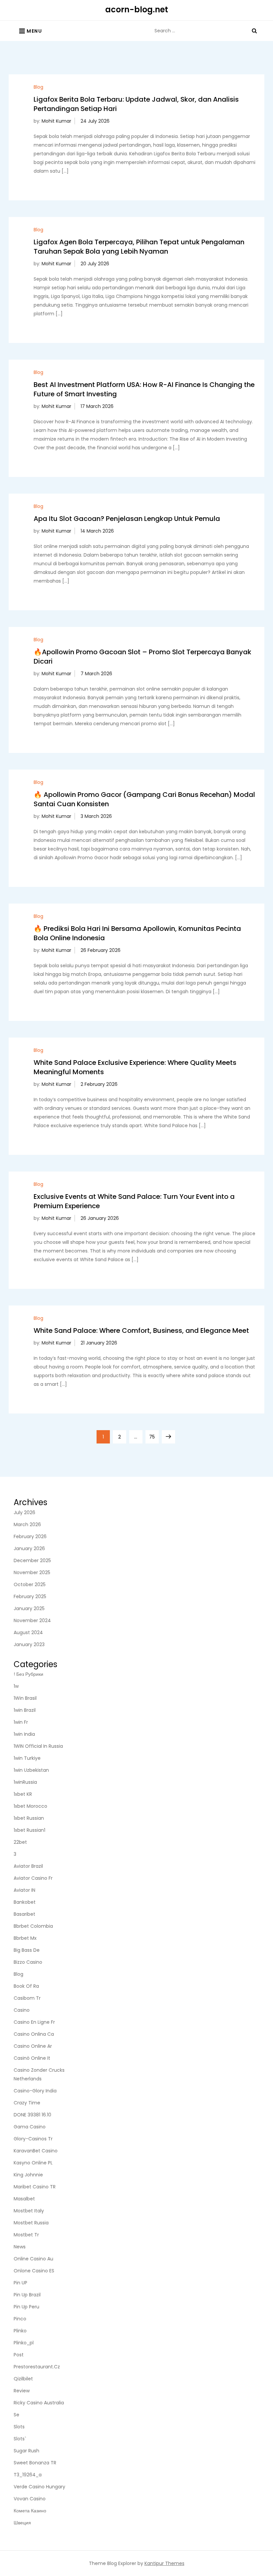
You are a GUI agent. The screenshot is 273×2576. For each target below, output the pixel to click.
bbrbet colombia (33, 1926)
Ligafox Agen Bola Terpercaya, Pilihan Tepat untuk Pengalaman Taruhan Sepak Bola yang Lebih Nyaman (139, 247)
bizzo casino (28, 1962)
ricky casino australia (39, 2403)
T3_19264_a (28, 2475)
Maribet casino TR (35, 2187)
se (16, 2415)
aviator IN (24, 1890)
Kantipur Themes (164, 2563)
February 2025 (30, 1596)
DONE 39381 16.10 (32, 2115)
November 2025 (32, 1572)
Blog (38, 87)
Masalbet (24, 2199)
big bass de (27, 1950)
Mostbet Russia (31, 2223)
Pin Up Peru (26, 2307)
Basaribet (24, 1914)
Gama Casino (30, 2127)
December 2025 (32, 1560)
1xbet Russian (29, 1818)
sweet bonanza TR (35, 2463)
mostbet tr (26, 2235)
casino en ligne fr (34, 2022)
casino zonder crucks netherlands (39, 2074)
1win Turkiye (27, 1758)
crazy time (27, 2103)
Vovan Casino (30, 2499)
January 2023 (29, 1644)
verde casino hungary (39, 2487)
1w (16, 1686)
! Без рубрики (28, 1674)
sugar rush (26, 2451)
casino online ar (33, 2046)
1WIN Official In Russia (38, 1746)
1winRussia (25, 1782)
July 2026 (24, 1512)
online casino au (33, 2259)
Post (19, 2355)
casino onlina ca (34, 2034)
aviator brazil (28, 1866)
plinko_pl (24, 2343)
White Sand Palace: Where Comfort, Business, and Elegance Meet (141, 1330)
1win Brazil (25, 1710)
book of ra (26, 1986)
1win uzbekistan (31, 1770)
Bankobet (25, 1902)
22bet (20, 1842)
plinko (20, 2331)
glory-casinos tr (33, 2139)
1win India (24, 1734)
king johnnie (28, 2175)
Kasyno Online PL (33, 2163)
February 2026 (30, 1536)
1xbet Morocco (30, 1806)
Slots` (20, 2439)
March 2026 (27, 1524)
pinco (20, 2319)
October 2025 (30, 1584)
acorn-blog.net (137, 9)
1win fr (21, 1722)
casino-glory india (35, 2091)
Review (22, 2391)
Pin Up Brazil (27, 2295)
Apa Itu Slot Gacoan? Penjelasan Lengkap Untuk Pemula (127, 519)
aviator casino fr (33, 1878)
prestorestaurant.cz (37, 2367)
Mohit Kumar (56, 121)
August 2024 (28, 1632)
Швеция (22, 2523)
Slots (19, 2427)
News (20, 2247)
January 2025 (29, 1608)
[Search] (254, 31)
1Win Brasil (25, 1698)
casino (22, 2010)
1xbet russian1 (29, 1830)
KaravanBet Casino (36, 2151)
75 (154, 1437)
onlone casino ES (34, 2271)
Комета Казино (30, 2511)
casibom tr (27, 1998)
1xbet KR (23, 1794)
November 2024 (32, 1620)
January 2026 (29, 1548)
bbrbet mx (25, 1938)
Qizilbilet (23, 2379)
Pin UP (20, 2283)
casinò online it (32, 2058)
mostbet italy (29, 2211)
